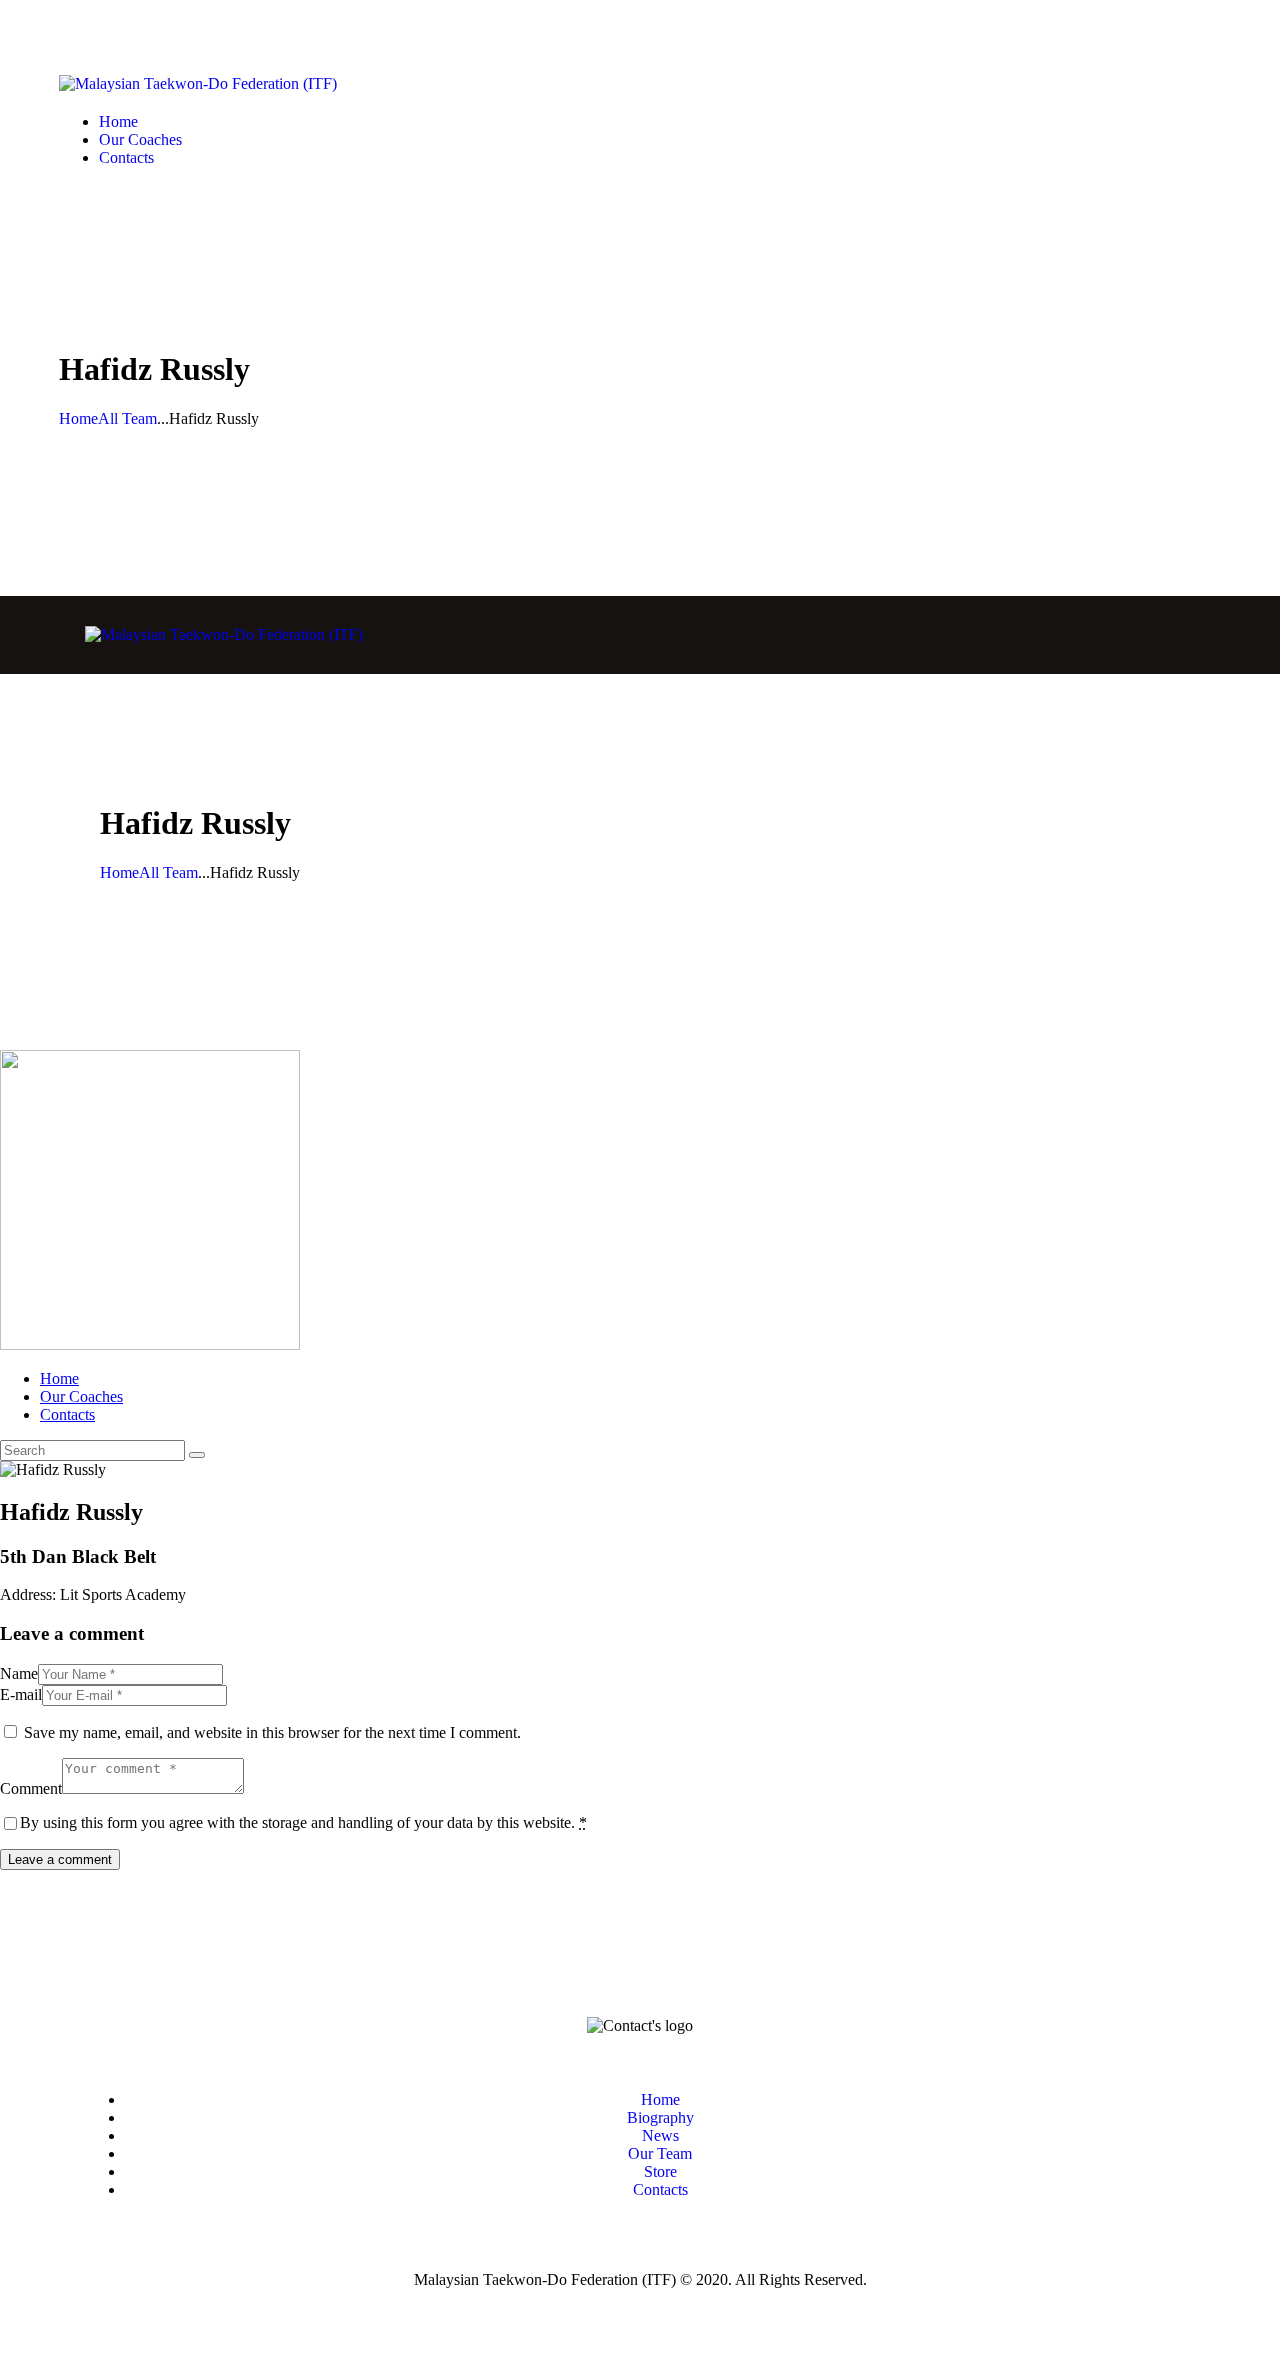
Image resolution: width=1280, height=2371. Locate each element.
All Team (127, 418)
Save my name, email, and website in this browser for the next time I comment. (272, 1732)
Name (19, 1673)
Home (78, 418)
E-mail (21, 1694)
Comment (31, 1788)
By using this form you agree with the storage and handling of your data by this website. (303, 1822)
